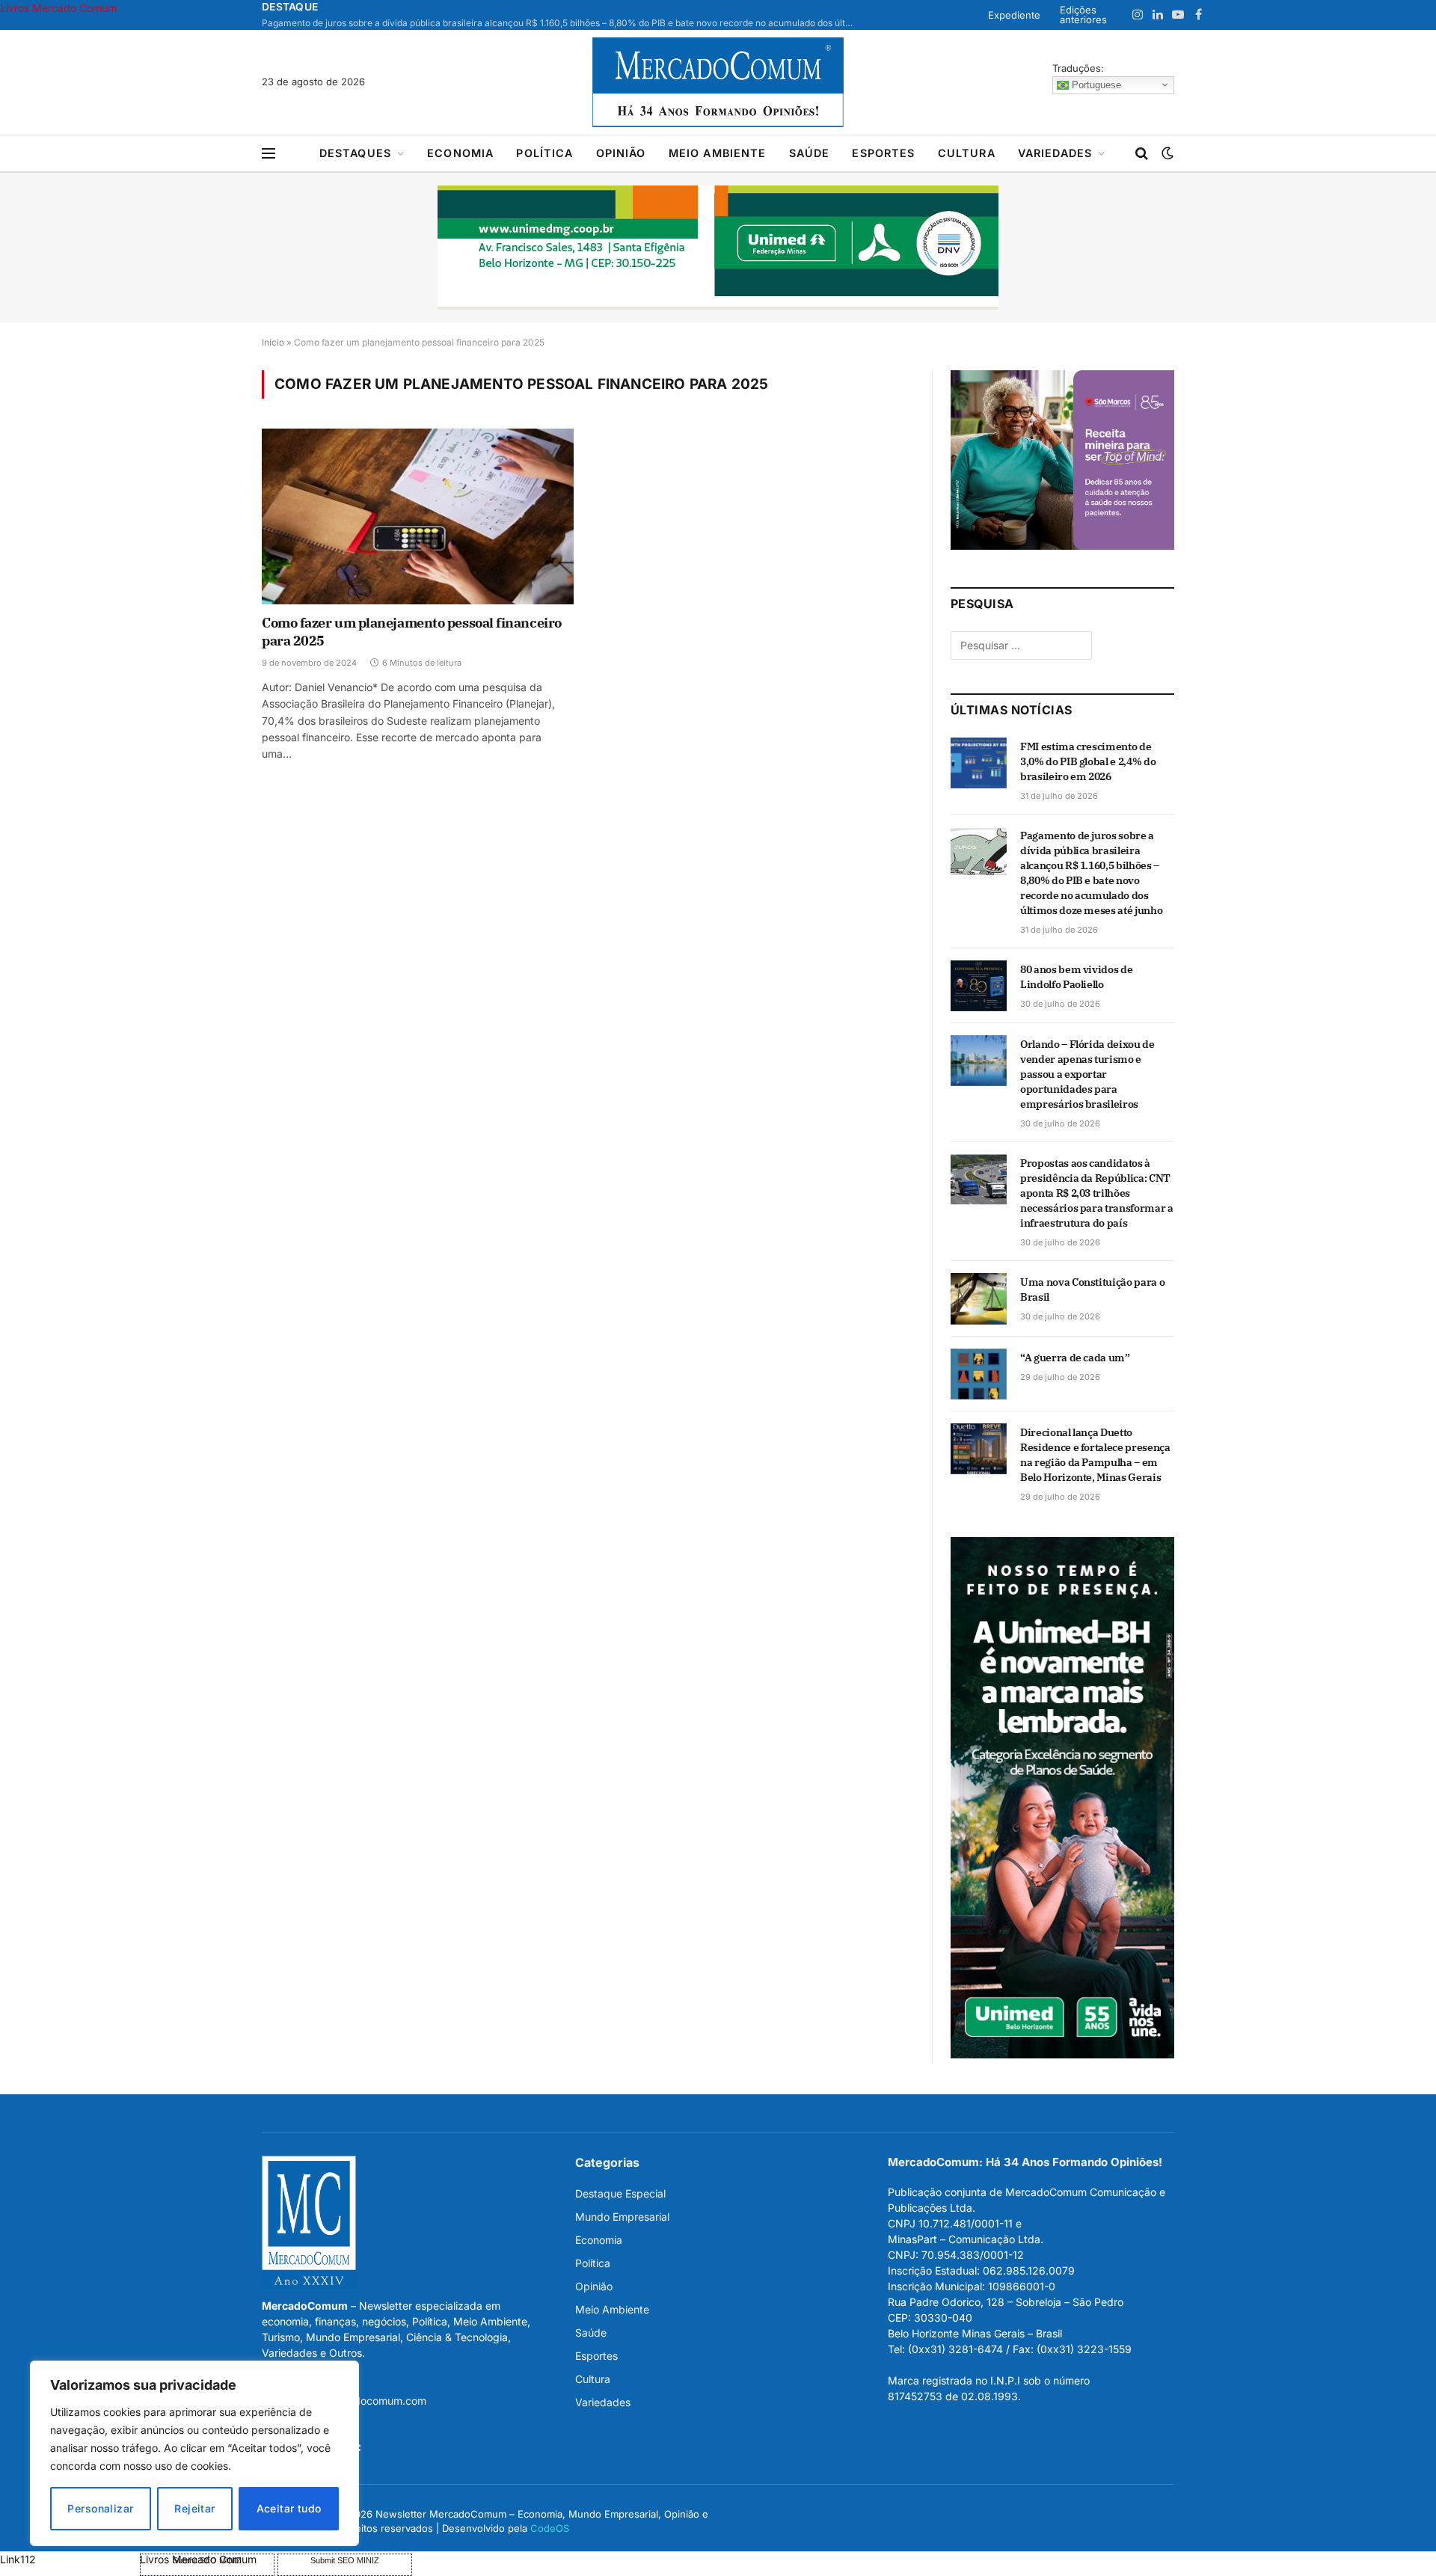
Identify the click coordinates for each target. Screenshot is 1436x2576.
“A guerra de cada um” (1075, 1358)
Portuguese (1095, 84)
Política (544, 153)
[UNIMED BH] (1062, 2054)
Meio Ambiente (718, 153)
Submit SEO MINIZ (345, 2560)
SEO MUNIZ (68, 2559)
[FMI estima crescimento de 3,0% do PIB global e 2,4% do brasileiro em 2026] (979, 763)
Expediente (1014, 15)
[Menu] (269, 154)
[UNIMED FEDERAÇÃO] (718, 248)
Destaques (355, 153)
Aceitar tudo (289, 2508)
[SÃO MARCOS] (1062, 546)
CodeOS (550, 2528)
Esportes (883, 153)
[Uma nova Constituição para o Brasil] (979, 1298)
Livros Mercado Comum (58, 8)
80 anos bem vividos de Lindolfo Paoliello (1076, 977)
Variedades (1055, 153)
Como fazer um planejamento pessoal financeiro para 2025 (412, 632)
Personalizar (100, 2508)
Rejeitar (194, 2508)
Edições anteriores (1083, 15)
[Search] (1142, 154)
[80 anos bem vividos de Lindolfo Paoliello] (979, 986)
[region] (194, 2453)
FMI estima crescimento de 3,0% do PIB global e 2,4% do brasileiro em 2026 (1088, 761)
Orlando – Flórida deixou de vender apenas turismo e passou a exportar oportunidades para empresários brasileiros (1087, 1074)
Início (273, 342)
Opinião (621, 153)
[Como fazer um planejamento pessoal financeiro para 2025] (418, 516)
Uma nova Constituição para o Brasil (1092, 1289)
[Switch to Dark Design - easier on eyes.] (1166, 153)
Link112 (18, 2559)
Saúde (810, 153)
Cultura (967, 153)
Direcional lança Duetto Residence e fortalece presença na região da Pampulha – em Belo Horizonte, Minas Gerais (1095, 1455)
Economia (460, 153)
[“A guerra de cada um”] (979, 1374)
